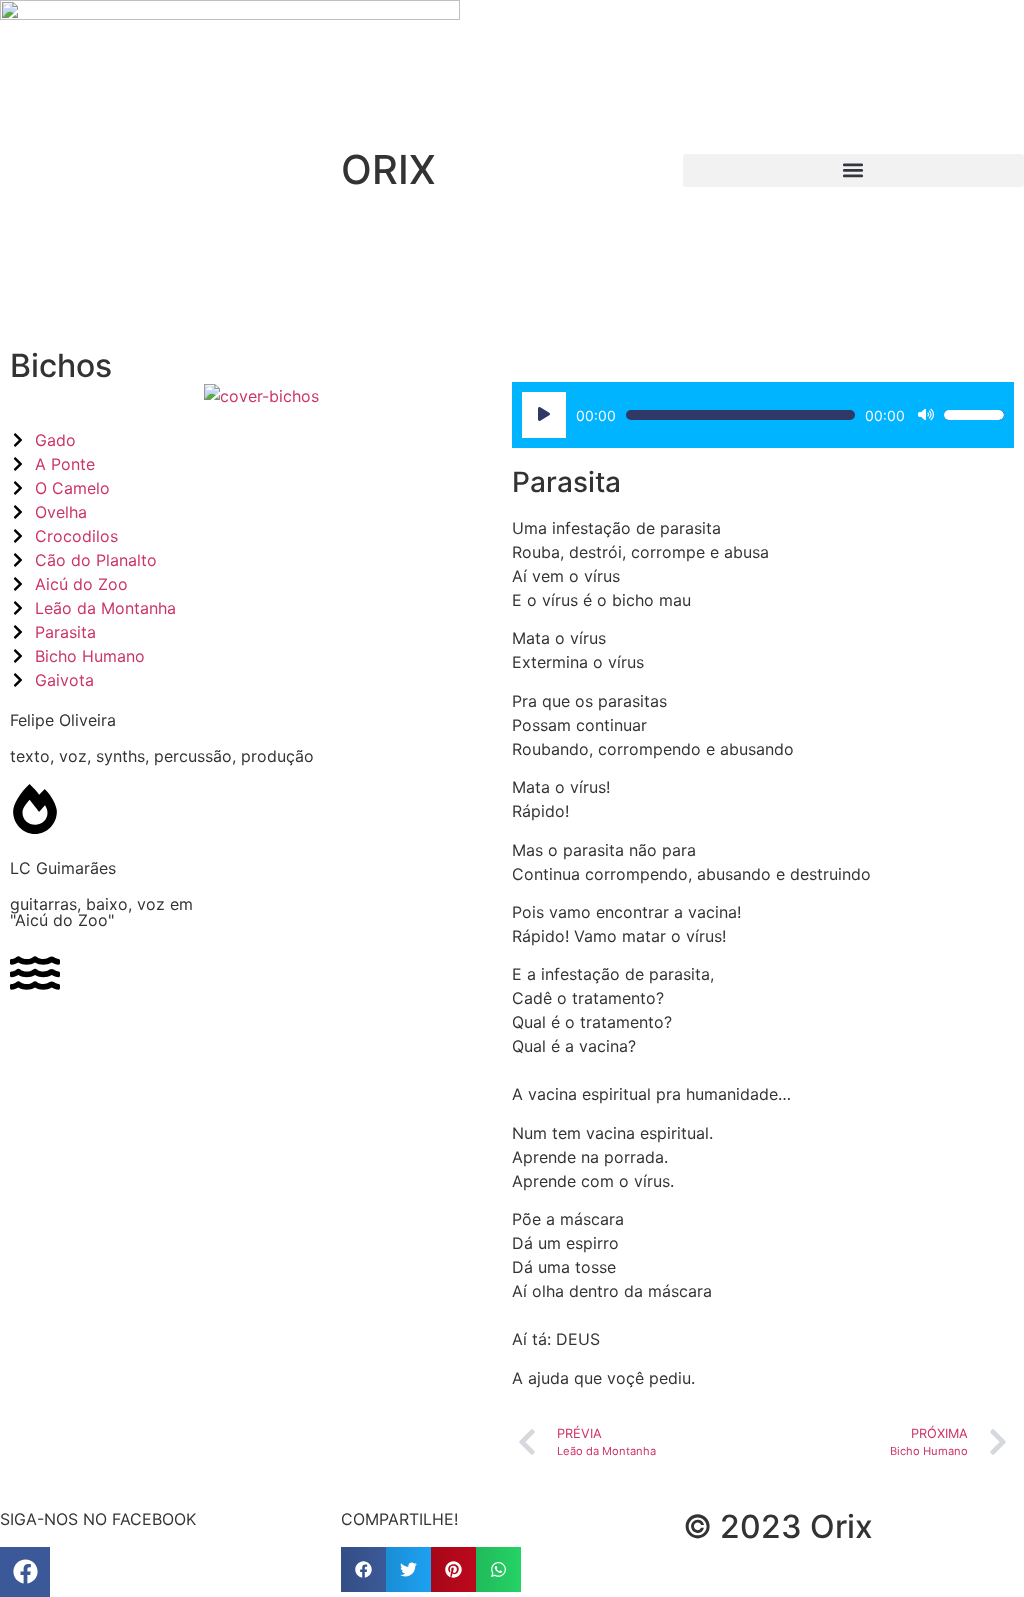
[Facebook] (25, 1572)
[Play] (544, 415)
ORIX (388, 169)
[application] (763, 415)
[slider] (974, 415)
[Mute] (926, 415)
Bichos (61, 365)
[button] (853, 170)
